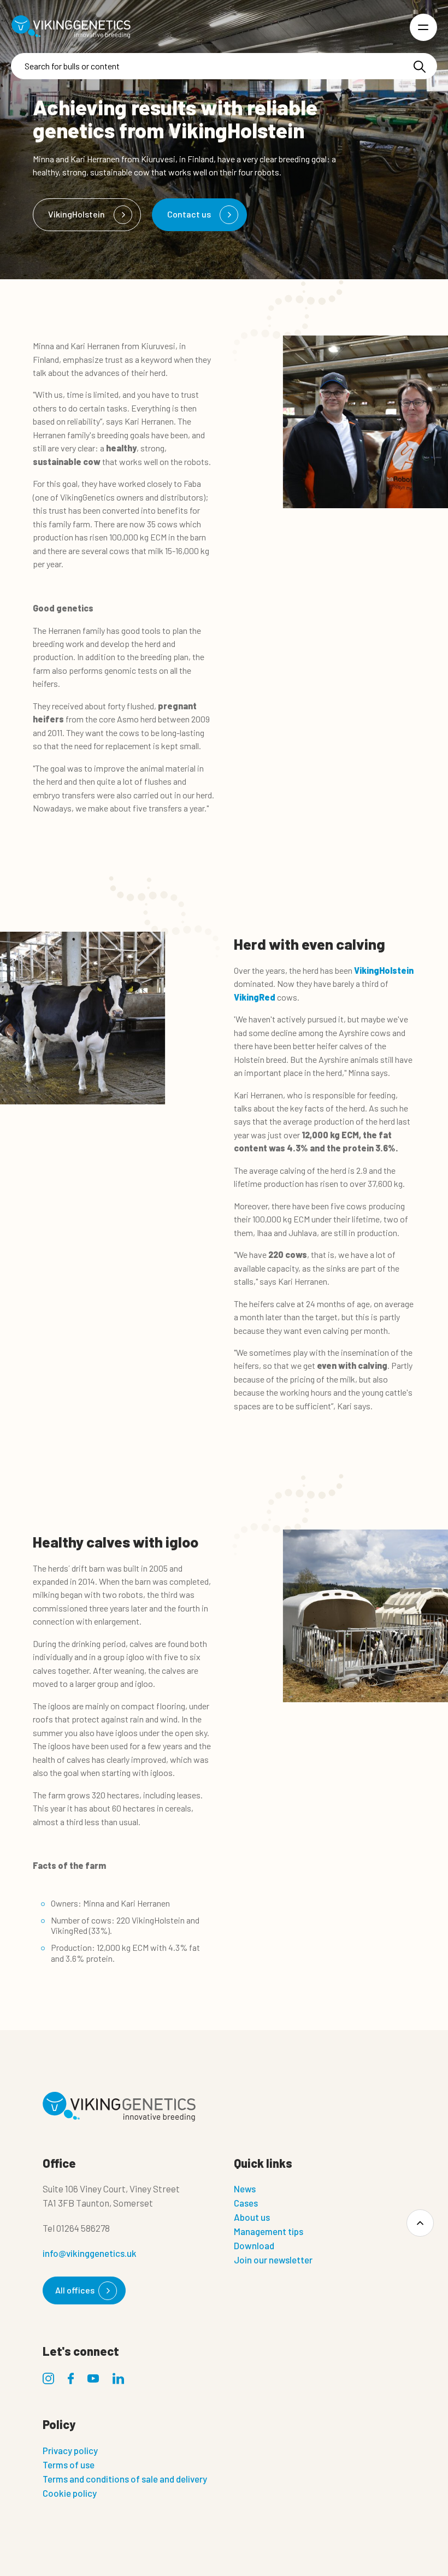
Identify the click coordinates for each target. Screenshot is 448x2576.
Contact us (189, 214)
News (245, 2189)
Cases (246, 2203)
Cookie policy (70, 2493)
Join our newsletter (273, 2260)
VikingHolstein (76, 214)
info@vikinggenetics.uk (90, 2253)
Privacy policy (70, 2450)
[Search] (420, 67)
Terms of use (69, 2465)
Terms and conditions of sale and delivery (125, 2479)
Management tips (269, 2231)
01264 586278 (83, 2228)
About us (252, 2217)
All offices (75, 2290)
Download (254, 2245)
